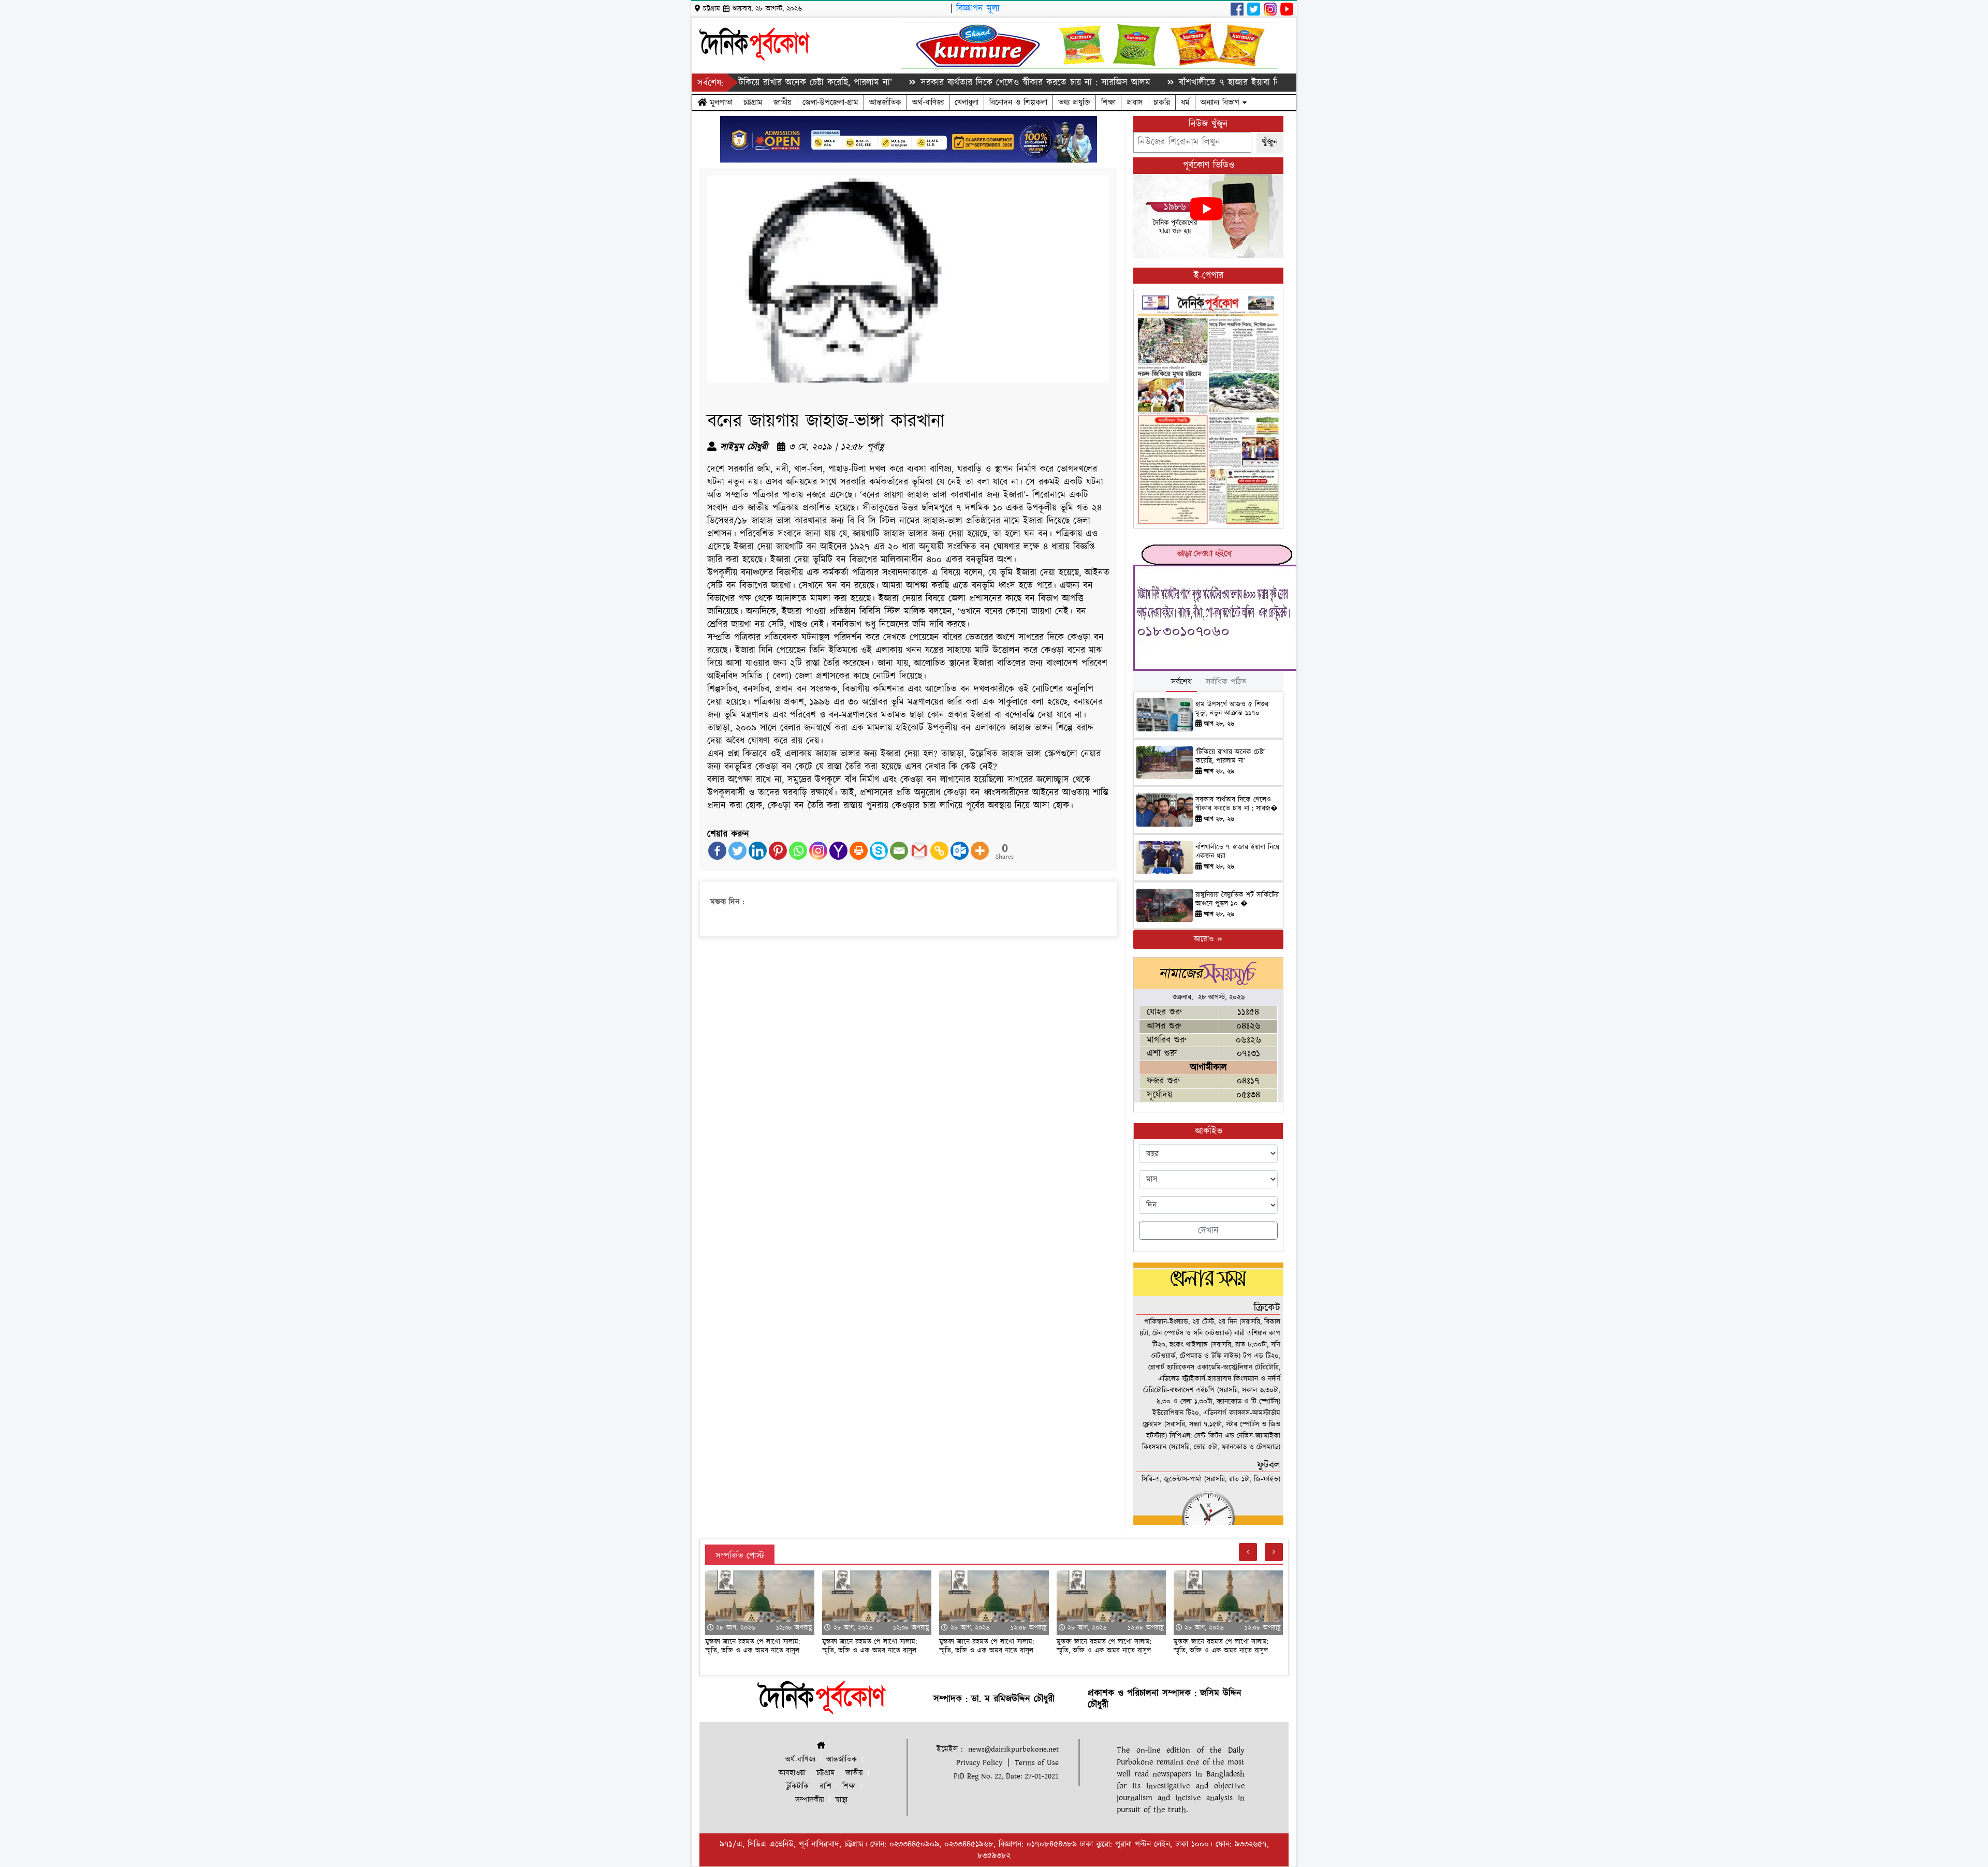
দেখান (1208, 1231)
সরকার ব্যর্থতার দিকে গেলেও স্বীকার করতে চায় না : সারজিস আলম (945, 83)
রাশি (825, 1787)
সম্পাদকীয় (810, 1800)
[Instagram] (818, 851)
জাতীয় (783, 102)
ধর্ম (1185, 102)
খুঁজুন (1270, 142)
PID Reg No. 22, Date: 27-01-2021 (1006, 1776)
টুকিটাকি (798, 1787)
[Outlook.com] (960, 851)
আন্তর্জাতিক (885, 102)
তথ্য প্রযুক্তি (1074, 102)
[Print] (859, 851)
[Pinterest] (778, 851)
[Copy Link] (939, 851)
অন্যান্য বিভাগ (1222, 102)
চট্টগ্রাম (753, 102)
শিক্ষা (1108, 102)
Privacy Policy (979, 1763)
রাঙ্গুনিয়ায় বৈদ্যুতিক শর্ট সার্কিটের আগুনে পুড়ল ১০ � (1237, 899)
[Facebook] (717, 851)
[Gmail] (919, 851)
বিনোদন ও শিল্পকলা (1018, 102)
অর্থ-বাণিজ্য (928, 102)
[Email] (899, 851)
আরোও (1205, 939)
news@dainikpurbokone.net (1013, 1749)
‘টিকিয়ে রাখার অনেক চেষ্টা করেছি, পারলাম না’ (1230, 756)
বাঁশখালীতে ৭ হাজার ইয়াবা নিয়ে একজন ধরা (1164, 83)
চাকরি (1162, 102)
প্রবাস (1135, 102)
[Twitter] (737, 851)
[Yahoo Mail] (838, 851)
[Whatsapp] (798, 851)
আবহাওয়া (792, 1773)
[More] (980, 851)
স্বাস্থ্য (841, 1800)
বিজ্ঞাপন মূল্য (978, 9)
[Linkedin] (758, 851)
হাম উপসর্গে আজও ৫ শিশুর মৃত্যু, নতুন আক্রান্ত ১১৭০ (1232, 709)
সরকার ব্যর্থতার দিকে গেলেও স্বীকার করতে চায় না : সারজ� (1237, 804)
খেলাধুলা (967, 102)
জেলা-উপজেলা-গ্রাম (830, 102)
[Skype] (879, 851)
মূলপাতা (720, 102)
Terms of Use (1037, 1763)
